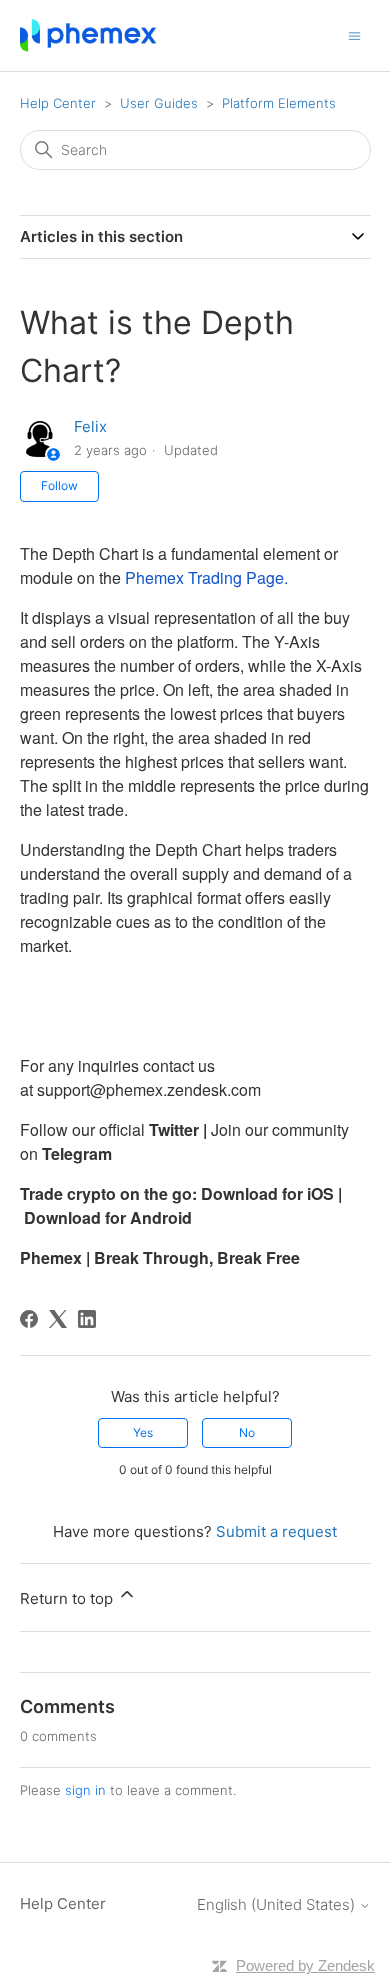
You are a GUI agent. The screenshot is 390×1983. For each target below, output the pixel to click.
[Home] (89, 35)
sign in (85, 1790)
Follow (59, 485)
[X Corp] (58, 1319)
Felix (90, 426)
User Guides (159, 103)
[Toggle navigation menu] (354, 34)
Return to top (68, 1598)
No (247, 1432)
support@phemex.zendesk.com (149, 1089)
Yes (143, 1432)
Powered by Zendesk (305, 1965)
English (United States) (278, 1904)
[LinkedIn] (87, 1319)
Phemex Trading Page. (208, 577)
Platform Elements (279, 103)
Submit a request (276, 1531)
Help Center (58, 103)
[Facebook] (29, 1319)
